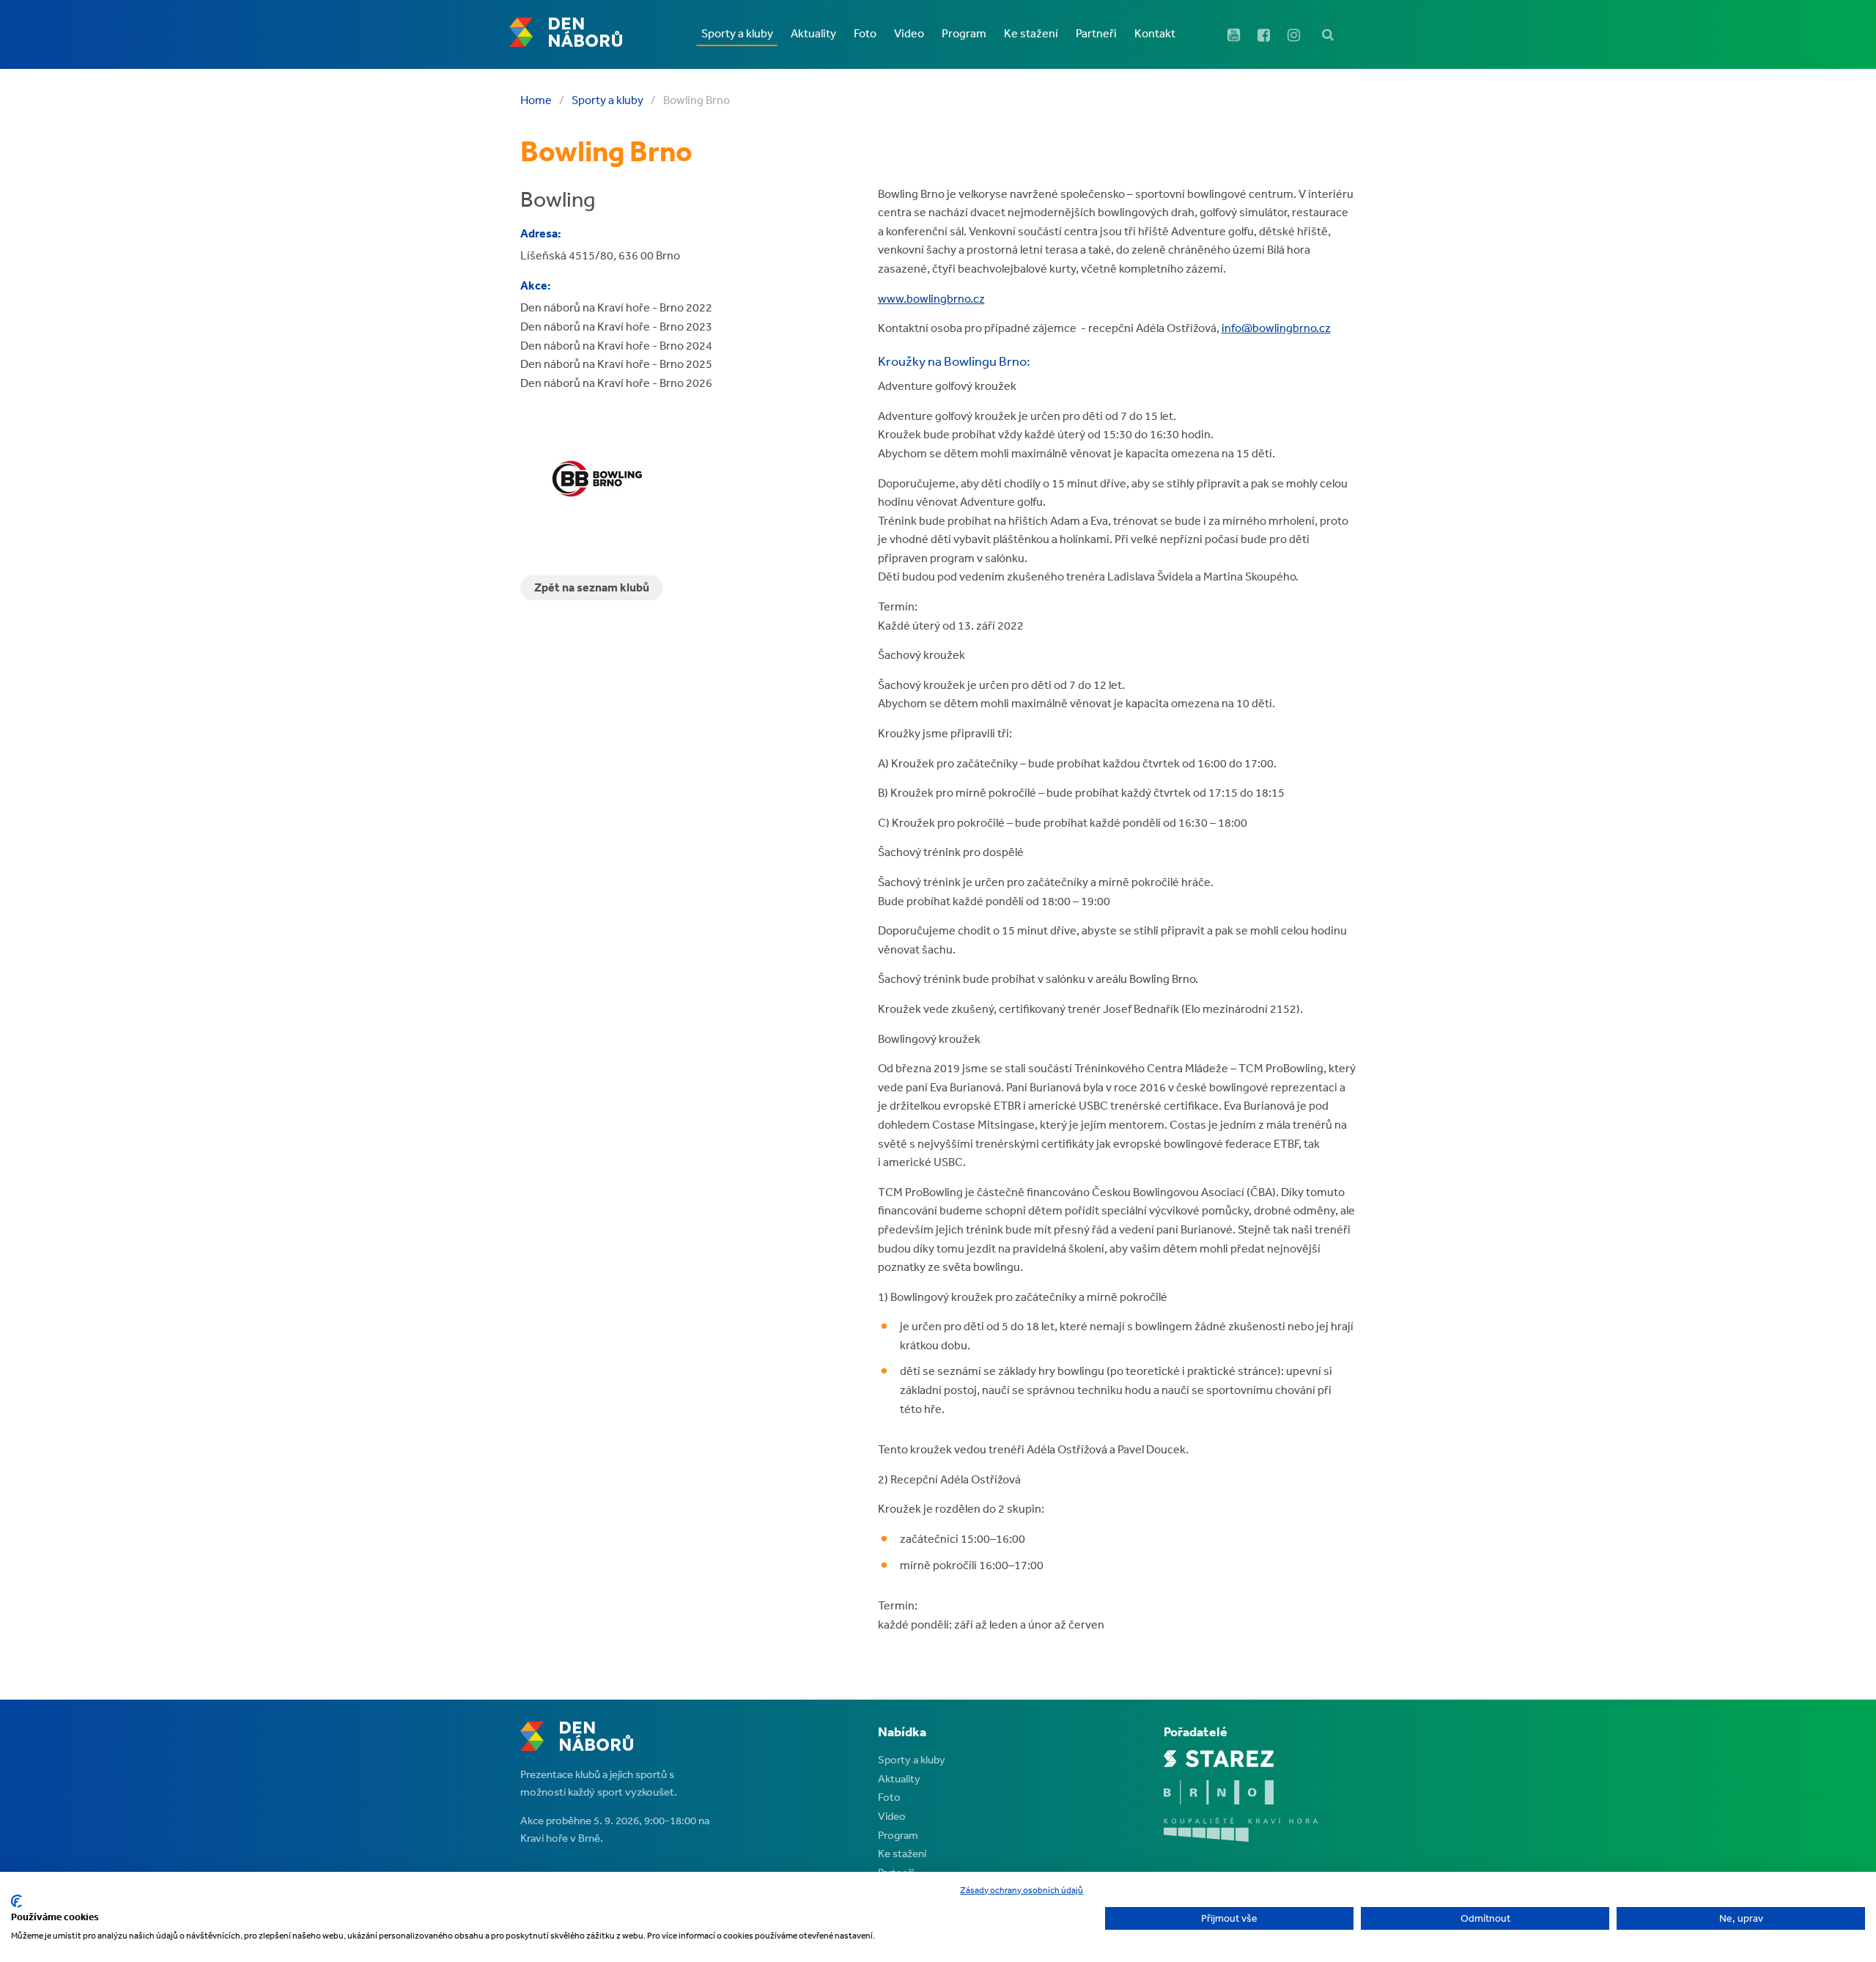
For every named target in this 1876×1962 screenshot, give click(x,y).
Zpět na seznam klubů (592, 587)
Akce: (536, 285)
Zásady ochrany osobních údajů (1022, 1890)
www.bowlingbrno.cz (931, 298)
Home (536, 100)
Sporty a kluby (608, 100)
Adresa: (541, 233)
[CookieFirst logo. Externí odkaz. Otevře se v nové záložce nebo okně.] (16, 1901)
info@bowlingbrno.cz (1276, 328)
